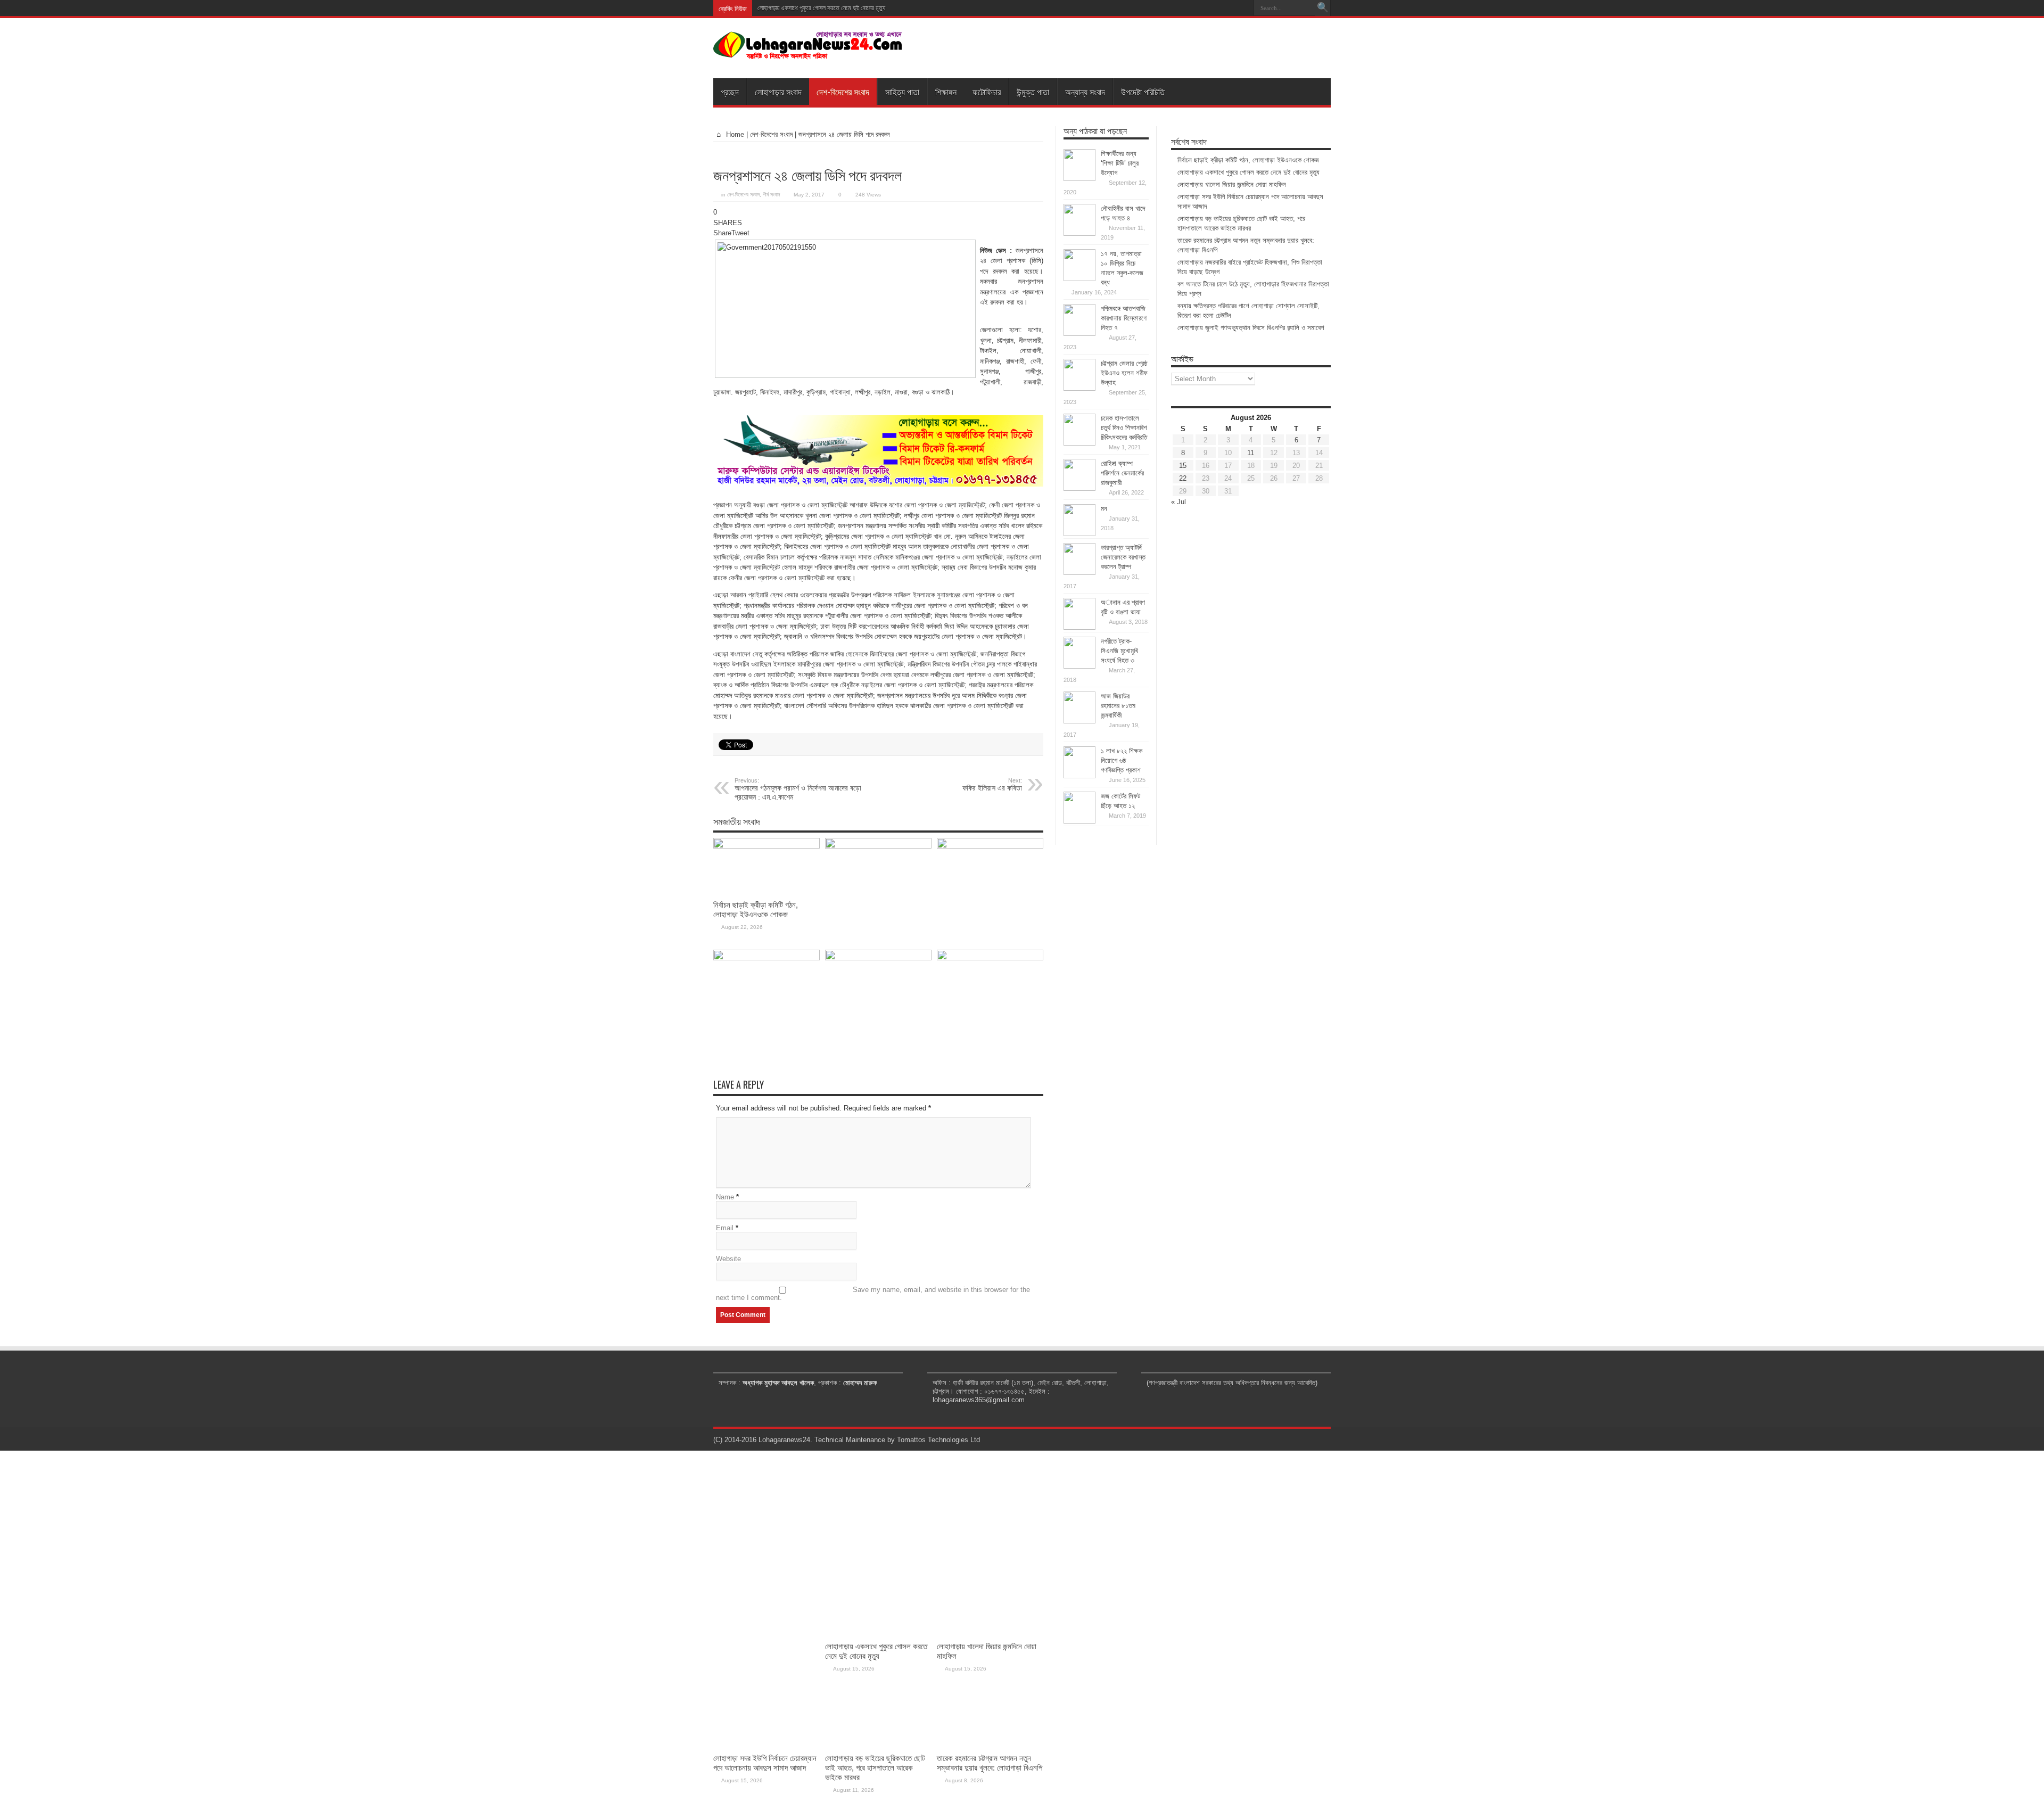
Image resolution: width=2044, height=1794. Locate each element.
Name (725, 1197)
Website (728, 1259)
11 (1251, 453)
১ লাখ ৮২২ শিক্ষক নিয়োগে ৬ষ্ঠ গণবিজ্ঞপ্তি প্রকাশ (1122, 760)
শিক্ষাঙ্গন (946, 92)
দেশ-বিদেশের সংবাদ (843, 92)
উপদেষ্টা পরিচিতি (1143, 92)
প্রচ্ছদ (730, 92)
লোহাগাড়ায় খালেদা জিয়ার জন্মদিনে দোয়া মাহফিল (1232, 184)
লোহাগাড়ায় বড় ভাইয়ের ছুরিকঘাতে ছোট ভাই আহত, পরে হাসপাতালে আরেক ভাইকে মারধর (875, 1768)
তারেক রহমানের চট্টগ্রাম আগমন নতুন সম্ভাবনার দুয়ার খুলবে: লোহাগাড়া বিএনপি (990, 1763)
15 (1183, 466)
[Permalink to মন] (1079, 534)
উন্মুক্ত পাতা (1033, 92)
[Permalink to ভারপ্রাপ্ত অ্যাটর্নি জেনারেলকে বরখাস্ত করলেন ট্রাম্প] (1079, 573)
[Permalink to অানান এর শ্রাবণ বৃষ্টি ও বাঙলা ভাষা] (1079, 627)
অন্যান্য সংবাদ (1085, 92)
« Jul (1178, 502)
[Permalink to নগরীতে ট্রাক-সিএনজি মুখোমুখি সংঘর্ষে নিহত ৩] (1079, 666)
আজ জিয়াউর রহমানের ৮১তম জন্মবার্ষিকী (1118, 706)
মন (1104, 509)
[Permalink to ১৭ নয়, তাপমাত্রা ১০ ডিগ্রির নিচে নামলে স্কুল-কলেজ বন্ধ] (1079, 279)
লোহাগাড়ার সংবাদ (778, 92)
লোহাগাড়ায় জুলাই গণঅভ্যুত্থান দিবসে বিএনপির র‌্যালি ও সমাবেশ (1251, 328)
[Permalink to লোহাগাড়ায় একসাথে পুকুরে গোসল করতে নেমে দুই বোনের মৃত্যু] (878, 846)
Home (734, 134)
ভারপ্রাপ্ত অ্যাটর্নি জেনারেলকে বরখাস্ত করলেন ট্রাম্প (1123, 557)
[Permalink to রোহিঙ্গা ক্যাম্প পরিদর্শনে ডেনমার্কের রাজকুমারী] (1079, 488)
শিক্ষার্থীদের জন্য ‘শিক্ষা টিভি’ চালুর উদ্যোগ (1120, 163)
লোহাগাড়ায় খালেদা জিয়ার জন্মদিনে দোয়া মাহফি (803, 8)
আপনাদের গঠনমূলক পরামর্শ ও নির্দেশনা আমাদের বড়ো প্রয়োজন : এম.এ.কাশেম (798, 789)
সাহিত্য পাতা (902, 92)
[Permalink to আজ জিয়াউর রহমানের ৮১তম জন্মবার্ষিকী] (1079, 721)
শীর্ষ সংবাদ (771, 195)
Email (725, 1228)
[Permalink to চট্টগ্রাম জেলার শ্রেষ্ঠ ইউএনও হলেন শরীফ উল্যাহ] (1079, 388)
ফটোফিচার (987, 92)
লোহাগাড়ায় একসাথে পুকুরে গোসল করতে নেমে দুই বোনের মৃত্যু (1248, 172)
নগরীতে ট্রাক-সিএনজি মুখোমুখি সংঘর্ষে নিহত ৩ (1119, 651)
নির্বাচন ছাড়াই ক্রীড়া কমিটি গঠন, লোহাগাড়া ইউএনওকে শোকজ (756, 910)
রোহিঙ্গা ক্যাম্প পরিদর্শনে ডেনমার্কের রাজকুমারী (1122, 473)
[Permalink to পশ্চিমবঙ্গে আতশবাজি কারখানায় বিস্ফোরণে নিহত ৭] (1079, 334)
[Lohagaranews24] (808, 52)
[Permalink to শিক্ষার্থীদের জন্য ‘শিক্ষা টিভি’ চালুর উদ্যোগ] (1079, 179)
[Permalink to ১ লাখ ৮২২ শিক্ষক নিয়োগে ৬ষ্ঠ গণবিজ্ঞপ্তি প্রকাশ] (1079, 776)
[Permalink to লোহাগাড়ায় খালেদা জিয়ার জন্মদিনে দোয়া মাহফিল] (990, 846)
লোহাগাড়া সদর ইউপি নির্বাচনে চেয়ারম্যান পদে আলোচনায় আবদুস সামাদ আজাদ (765, 1763)
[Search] (1323, 8)
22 (1183, 478)
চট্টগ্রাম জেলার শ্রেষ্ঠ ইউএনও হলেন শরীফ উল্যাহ (1124, 373)
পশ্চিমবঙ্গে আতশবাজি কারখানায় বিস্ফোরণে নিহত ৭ (1124, 318)
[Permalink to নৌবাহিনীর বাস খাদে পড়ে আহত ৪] (1079, 233)
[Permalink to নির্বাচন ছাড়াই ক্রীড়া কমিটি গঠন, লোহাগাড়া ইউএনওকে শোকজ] (767, 846)
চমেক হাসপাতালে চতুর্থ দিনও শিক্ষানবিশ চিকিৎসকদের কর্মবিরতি (1124, 428)
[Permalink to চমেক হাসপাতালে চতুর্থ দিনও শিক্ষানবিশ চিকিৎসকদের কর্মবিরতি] (1079, 443)
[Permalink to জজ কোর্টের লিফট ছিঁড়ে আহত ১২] (1079, 821)
